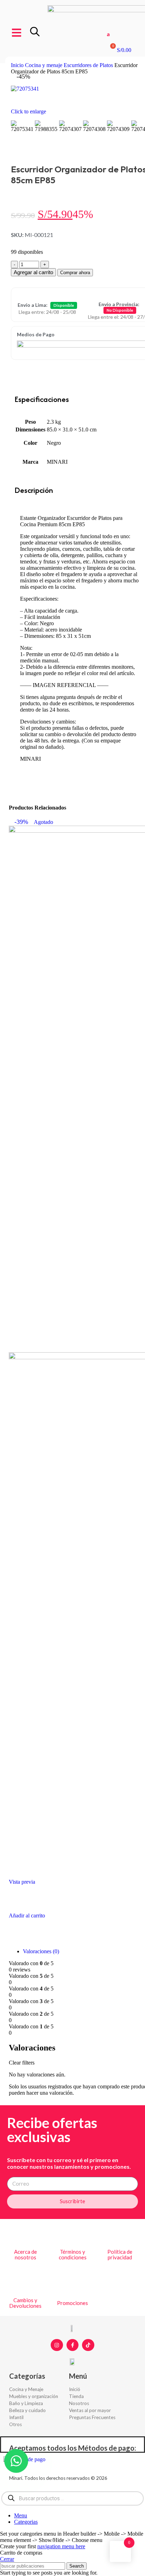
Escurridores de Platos (89, 65)
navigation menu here (61, 2546)
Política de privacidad (120, 2255)
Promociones (72, 2303)
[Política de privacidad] (120, 2235)
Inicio (18, 65)
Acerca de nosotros (26, 2255)
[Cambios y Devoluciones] (25, 2283)
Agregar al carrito (33, 272)
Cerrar (7, 2559)
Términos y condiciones (73, 2255)
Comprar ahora (75, 273)
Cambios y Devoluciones (25, 2303)
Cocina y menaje (44, 65)
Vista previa (22, 1882)
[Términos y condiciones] (72, 2235)
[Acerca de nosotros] (25, 2235)
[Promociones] (72, 2286)
